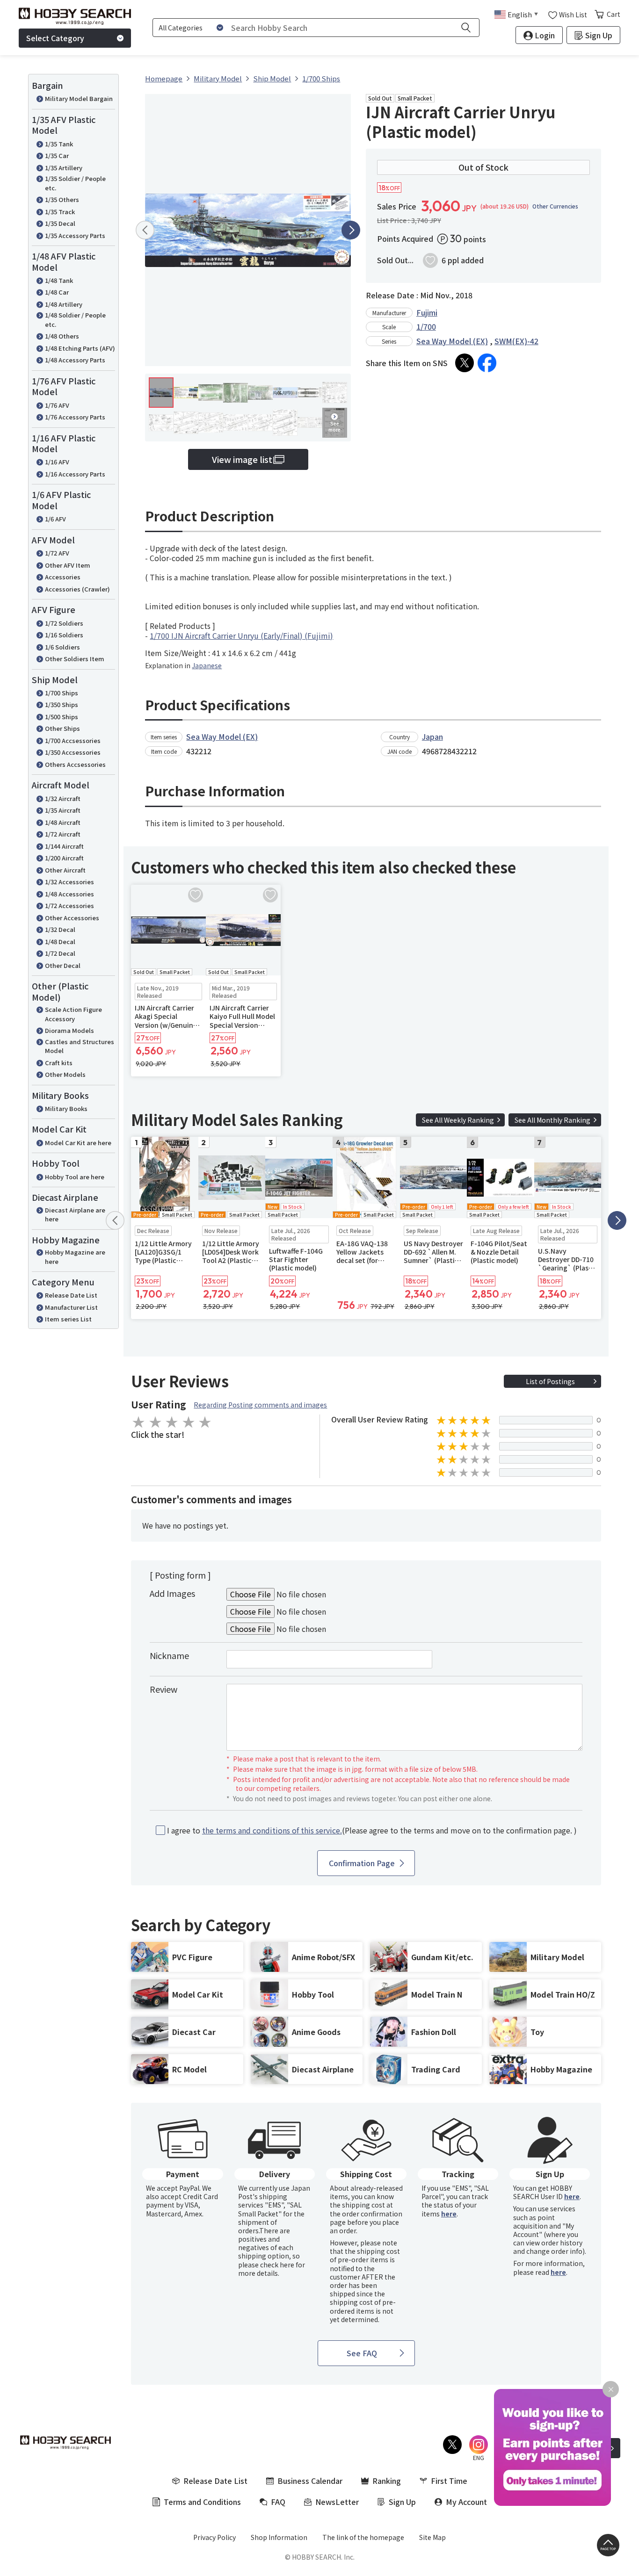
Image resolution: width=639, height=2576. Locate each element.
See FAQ (362, 2353)
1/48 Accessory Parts (75, 360)
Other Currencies (555, 206)
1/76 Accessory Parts (75, 417)
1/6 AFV (55, 519)
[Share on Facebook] (487, 363)
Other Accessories (72, 918)
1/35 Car (57, 155)
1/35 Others (62, 199)
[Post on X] (465, 363)
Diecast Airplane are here (75, 1215)
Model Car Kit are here (78, 1143)
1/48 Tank (59, 280)
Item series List (68, 1319)
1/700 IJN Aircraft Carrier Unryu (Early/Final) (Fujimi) (241, 635)
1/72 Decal (60, 953)
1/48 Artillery (64, 304)
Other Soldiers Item (75, 659)
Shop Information (279, 2537)
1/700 (426, 326)
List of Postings (550, 1381)
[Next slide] (351, 230)
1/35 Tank (59, 144)
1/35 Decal (60, 223)
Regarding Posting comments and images (260, 1405)
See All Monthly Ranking (552, 1120)
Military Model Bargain (79, 98)
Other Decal (63, 965)
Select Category (55, 38)
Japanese (207, 665)
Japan (432, 736)
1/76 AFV (57, 405)
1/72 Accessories (69, 906)
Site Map (432, 2537)
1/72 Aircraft (63, 834)
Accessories (63, 577)
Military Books (66, 1108)
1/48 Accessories (69, 894)
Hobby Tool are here (75, 1177)
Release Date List (71, 1295)
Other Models (65, 1074)
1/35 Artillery (64, 168)
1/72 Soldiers (64, 623)
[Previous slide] (145, 230)
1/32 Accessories (69, 882)
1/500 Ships (62, 717)
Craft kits (59, 1063)
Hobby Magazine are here (75, 1257)
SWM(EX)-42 (516, 341)
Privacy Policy (214, 2537)
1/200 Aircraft (64, 858)
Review (163, 1689)
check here (277, 2265)
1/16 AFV (57, 462)
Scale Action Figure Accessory (73, 1014)
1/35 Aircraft (63, 810)
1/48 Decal (60, 942)
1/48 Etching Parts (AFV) (80, 348)
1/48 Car (57, 292)
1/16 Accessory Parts (75, 474)
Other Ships (62, 728)
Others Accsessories (75, 764)
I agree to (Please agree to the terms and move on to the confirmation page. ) (372, 1830)
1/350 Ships (62, 704)
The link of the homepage (363, 2537)
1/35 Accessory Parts (75, 235)
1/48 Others (62, 336)
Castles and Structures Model (80, 1046)
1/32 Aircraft (63, 798)
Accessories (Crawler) (77, 589)
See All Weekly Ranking (458, 1120)
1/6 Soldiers (62, 647)
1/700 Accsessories (73, 740)
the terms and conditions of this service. (272, 1830)
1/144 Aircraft (64, 846)
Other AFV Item (68, 565)
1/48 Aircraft (63, 822)
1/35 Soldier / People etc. (75, 183)
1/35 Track (60, 212)
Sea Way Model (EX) (452, 341)
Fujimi (427, 312)
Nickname (169, 1655)
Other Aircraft (65, 870)
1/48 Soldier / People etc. (75, 320)
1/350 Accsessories (73, 752)
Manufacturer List (71, 1307)
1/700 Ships (62, 693)
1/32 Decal (60, 929)
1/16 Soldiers (64, 635)
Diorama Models (69, 1030)
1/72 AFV (57, 553)
